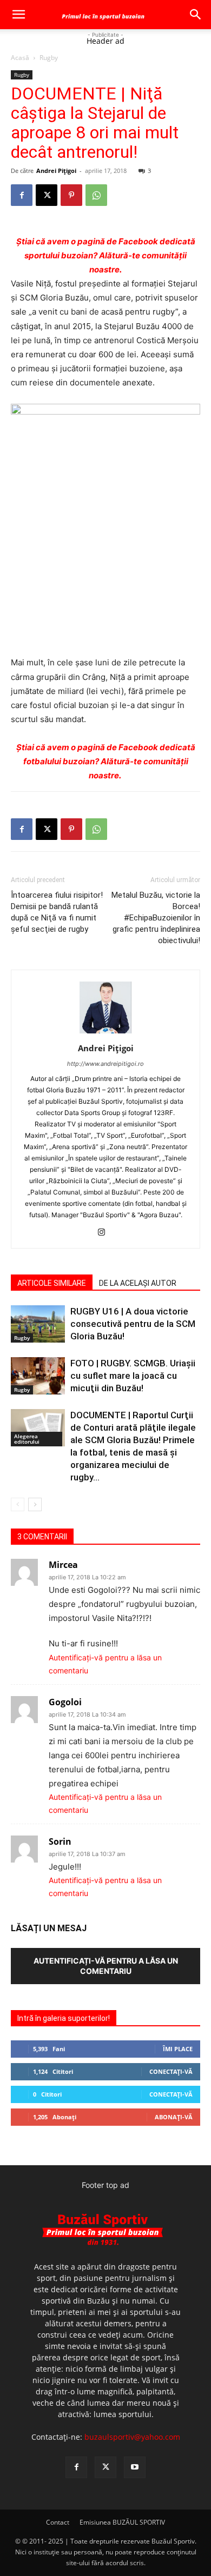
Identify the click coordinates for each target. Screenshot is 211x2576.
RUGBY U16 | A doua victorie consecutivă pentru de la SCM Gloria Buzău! (133, 1324)
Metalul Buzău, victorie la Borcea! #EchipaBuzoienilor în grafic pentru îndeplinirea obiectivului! (156, 918)
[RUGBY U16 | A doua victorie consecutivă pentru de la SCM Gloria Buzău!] (38, 1324)
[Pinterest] (71, 195)
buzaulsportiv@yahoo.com (132, 2437)
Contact (58, 2522)
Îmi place (178, 2049)
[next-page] (35, 1504)
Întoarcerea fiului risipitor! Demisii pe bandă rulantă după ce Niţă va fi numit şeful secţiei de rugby (57, 912)
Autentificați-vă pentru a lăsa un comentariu (106, 1966)
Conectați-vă (171, 2071)
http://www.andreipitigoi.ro (105, 1064)
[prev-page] (18, 1504)
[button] (18, 15)
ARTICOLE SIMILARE (52, 1283)
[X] (47, 195)
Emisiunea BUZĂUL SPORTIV (122, 2522)
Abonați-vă (174, 2117)
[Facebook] (22, 195)
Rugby (49, 58)
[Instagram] (106, 1233)
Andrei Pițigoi (56, 171)
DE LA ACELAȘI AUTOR (138, 1283)
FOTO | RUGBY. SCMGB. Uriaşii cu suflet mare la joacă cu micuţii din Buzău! (133, 1376)
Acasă (20, 58)
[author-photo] (105, 1033)
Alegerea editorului (27, 1439)
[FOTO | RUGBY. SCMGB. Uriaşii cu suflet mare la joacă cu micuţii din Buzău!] (38, 1376)
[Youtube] (135, 2467)
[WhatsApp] (96, 195)
